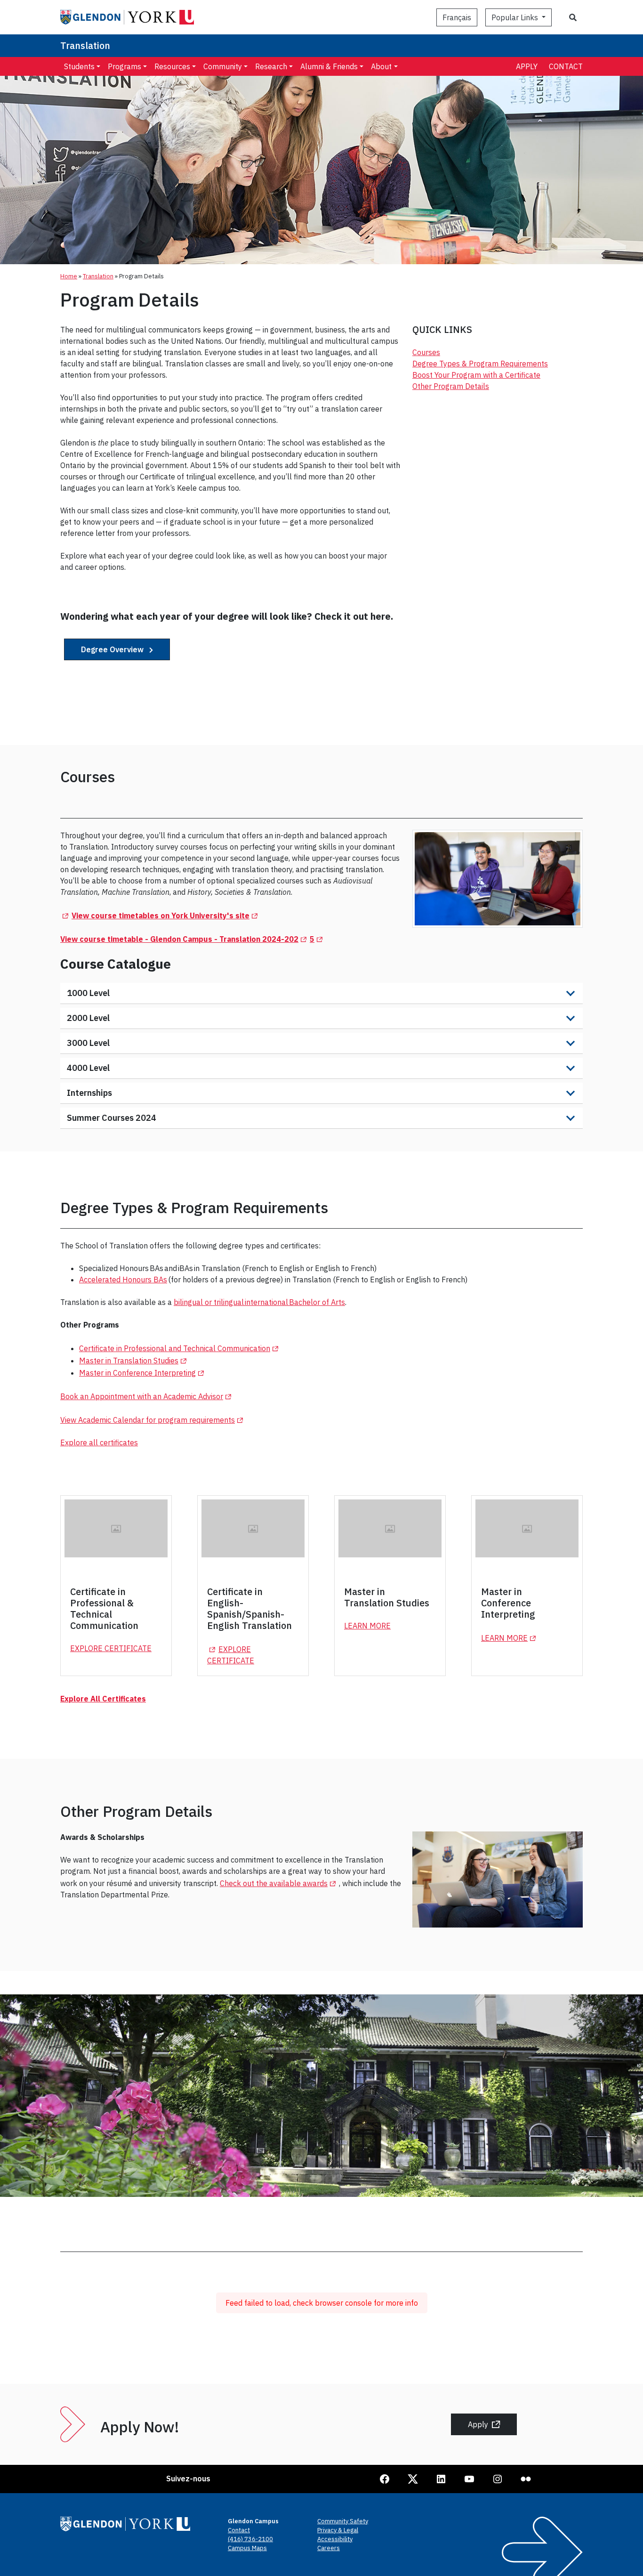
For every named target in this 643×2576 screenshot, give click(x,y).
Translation (85, 45)
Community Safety (343, 2521)
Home (69, 276)
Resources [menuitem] (172, 66)
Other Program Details (451, 386)
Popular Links (516, 17)
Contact (566, 66)
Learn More (367, 1626)
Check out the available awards (279, 1883)
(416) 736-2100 (250, 2539)
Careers (329, 2548)
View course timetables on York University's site (166, 915)
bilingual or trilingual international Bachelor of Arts (259, 1302)
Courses (426, 352)
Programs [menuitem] (125, 66)
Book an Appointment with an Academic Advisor (147, 1396)
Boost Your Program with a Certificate (476, 375)
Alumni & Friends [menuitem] (329, 66)
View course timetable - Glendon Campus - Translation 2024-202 (185, 939)
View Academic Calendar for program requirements (153, 1420)
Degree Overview (113, 649)
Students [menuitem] (79, 66)
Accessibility (335, 2539)
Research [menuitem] (271, 66)
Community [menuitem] (223, 66)
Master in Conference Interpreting (143, 1373)
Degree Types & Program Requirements (480, 364)
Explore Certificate (111, 1648)
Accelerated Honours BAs (123, 1280)
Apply (527, 66)
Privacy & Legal (338, 2530)
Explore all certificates (99, 1442)
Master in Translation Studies (134, 1361)
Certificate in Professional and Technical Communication (180, 1348)
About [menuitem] (381, 66)
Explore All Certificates (103, 1699)
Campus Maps (247, 2548)
